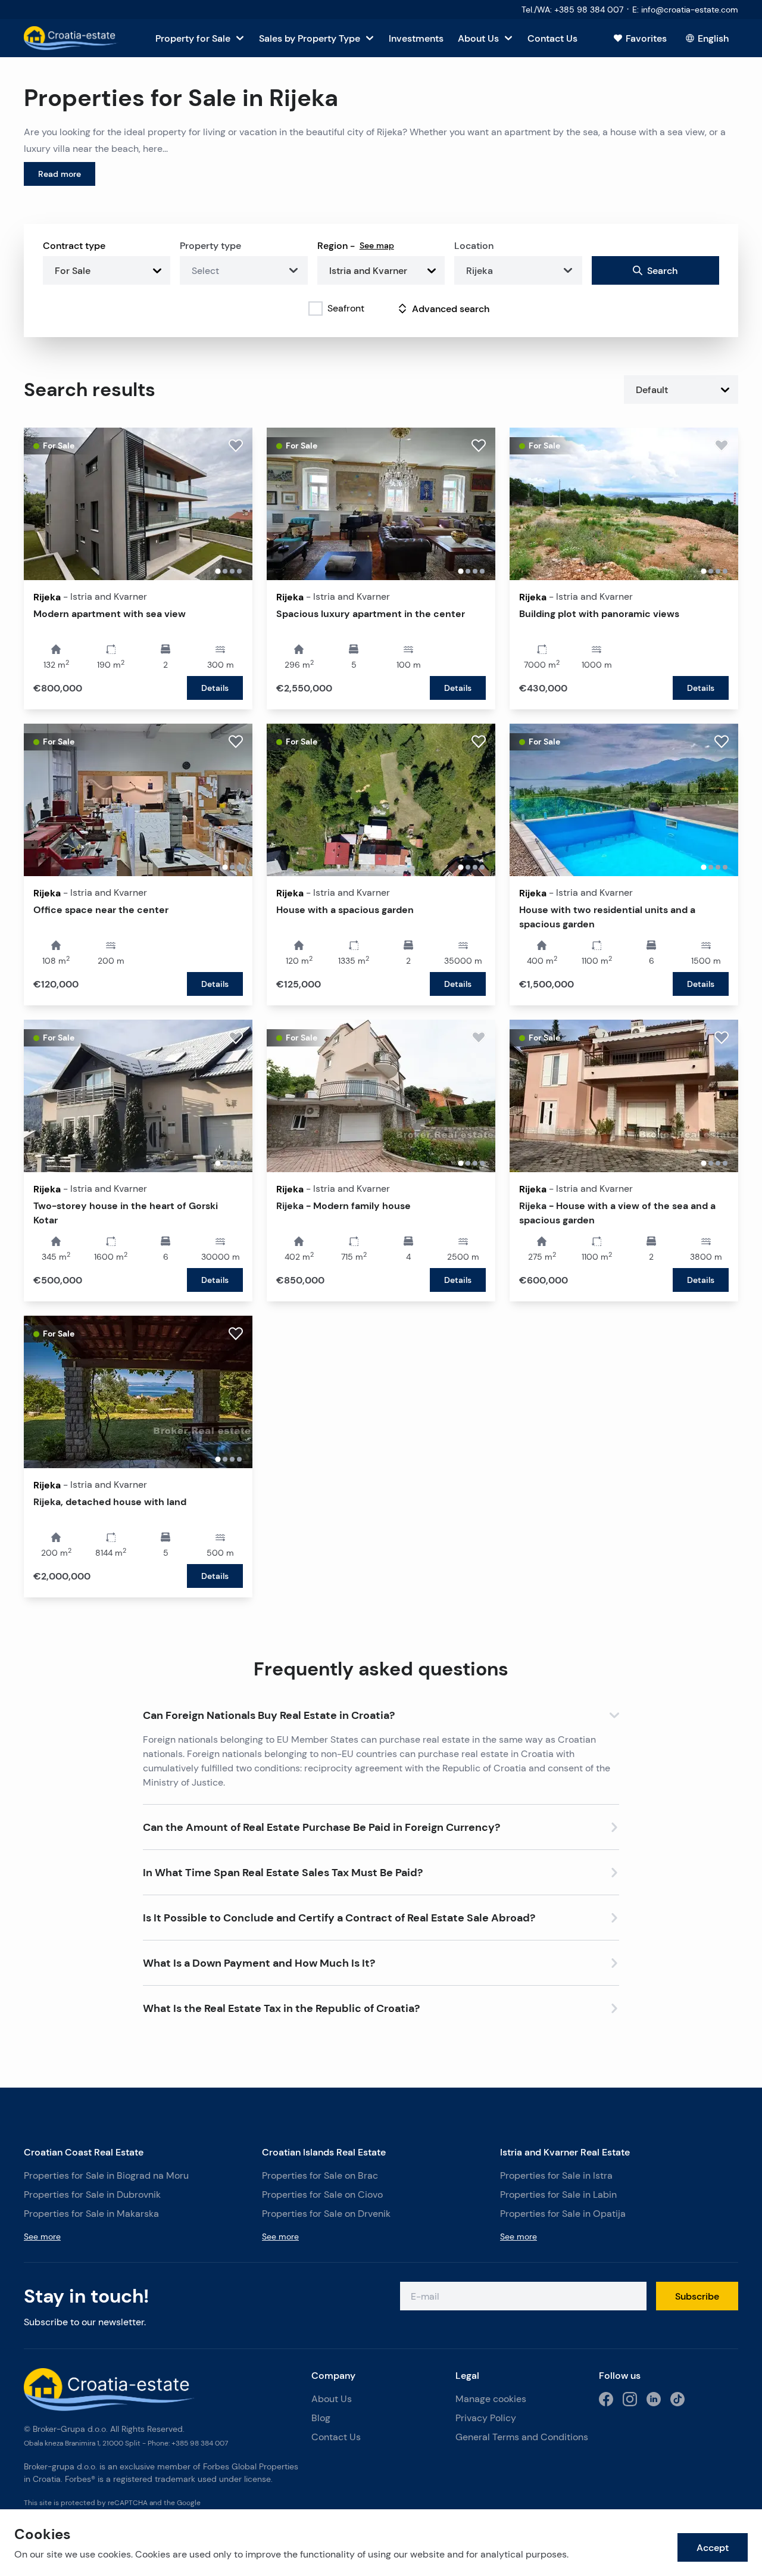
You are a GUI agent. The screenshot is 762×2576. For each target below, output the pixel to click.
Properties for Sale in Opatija (563, 2214)
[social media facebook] (606, 2399)
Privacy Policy (486, 2418)
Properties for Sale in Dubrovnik (92, 2195)
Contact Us (336, 2437)
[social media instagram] (630, 2399)
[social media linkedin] (654, 2399)
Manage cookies (491, 2399)
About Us (332, 2399)
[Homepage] (71, 38)
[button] (381, 1713)
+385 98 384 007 (200, 2443)
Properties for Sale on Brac (320, 2175)
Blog (321, 2418)
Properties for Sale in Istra (556, 2175)
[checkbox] (316, 309)
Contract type (74, 245)
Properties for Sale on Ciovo (322, 2195)
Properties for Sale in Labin (558, 2195)
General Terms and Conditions (522, 2437)
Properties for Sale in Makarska (91, 2214)
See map (377, 245)
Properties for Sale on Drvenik (326, 2214)
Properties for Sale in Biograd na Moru (106, 2175)
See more (42, 2237)
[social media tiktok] (677, 2399)
